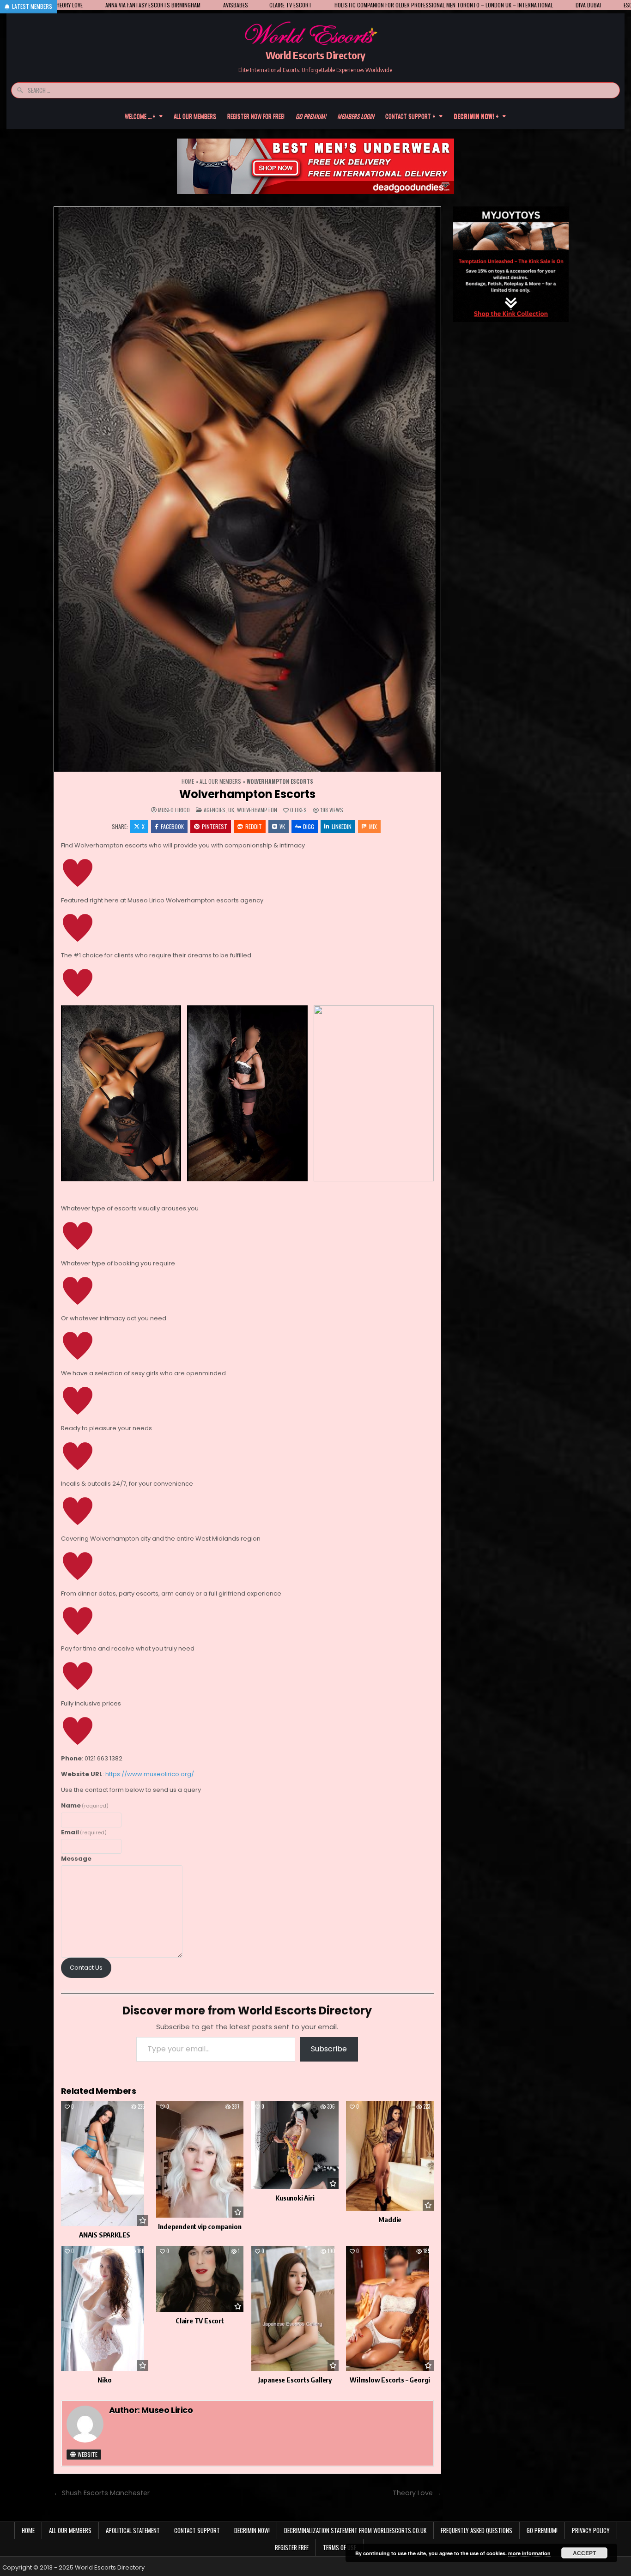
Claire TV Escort (200, 2321)
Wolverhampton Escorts (247, 794)
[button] (121, 1093)
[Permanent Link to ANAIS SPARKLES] (105, 2164)
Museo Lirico (174, 810)
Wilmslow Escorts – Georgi (390, 2380)
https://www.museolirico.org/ (150, 1774)
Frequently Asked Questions (476, 2530)
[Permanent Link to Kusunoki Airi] (295, 2145)
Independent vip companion (200, 2226)
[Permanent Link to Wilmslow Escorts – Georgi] (390, 2308)
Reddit (254, 826)
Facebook (172, 826)
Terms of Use (340, 2547)
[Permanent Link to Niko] (105, 2308)
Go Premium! (542, 2530)
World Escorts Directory (315, 55)
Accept (584, 2553)
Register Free (292, 2547)
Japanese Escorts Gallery (295, 2380)
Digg (309, 826)
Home (188, 781)
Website (87, 2454)
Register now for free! (256, 116)
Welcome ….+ (140, 116)
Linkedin (342, 826)
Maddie (390, 2219)
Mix (373, 826)
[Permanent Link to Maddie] (390, 2156)
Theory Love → (417, 2493)
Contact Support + (410, 116)
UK (231, 810)
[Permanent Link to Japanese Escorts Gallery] (295, 2308)
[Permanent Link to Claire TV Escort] (200, 2279)
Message (76, 1859)
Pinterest (215, 826)
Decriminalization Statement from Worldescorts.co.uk (355, 2530)
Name (85, 1805)
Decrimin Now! (252, 2530)
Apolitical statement (133, 2530)
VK (282, 826)
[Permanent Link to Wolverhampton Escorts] (248, 490)
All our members (195, 116)
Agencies (215, 810)
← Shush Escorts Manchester (102, 2493)
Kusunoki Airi (295, 2198)
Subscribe (329, 2049)
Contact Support (197, 2530)
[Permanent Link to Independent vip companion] (200, 2160)
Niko (104, 2380)
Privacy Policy (591, 2530)
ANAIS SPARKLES (105, 2235)
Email (84, 1832)
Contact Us (86, 1968)
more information (529, 2553)
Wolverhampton (257, 810)
